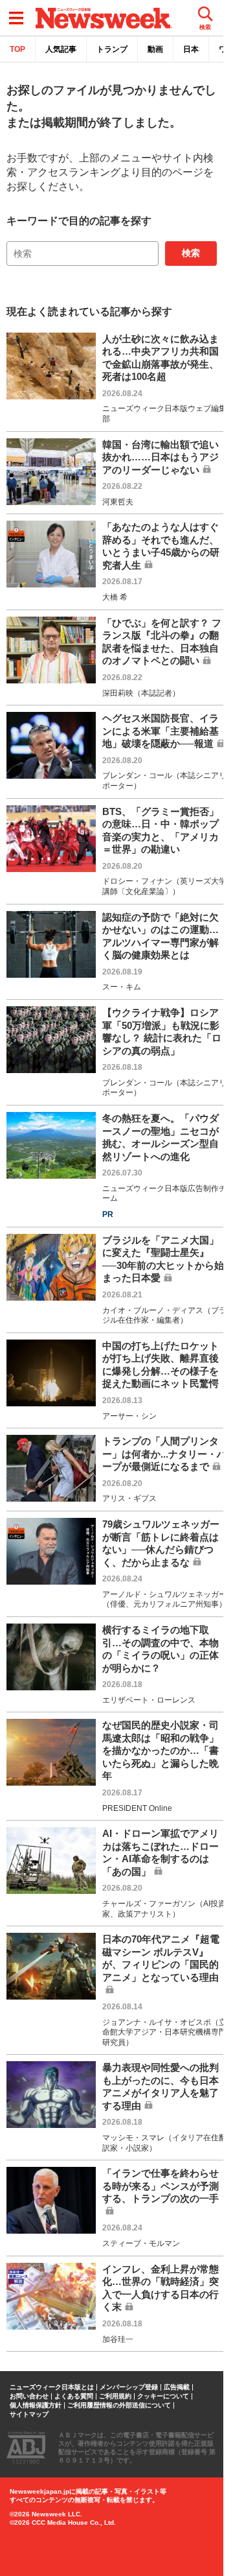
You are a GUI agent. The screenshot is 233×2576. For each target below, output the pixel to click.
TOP (17, 49)
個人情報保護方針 (36, 2405)
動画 (155, 49)
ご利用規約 (115, 2396)
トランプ (112, 49)
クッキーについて (163, 2396)
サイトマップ (29, 2415)
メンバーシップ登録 (129, 2387)
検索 (191, 253)
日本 (191, 49)
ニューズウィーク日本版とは (52, 2387)
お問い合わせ (29, 2396)
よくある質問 (74, 2396)
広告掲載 (177, 2387)
